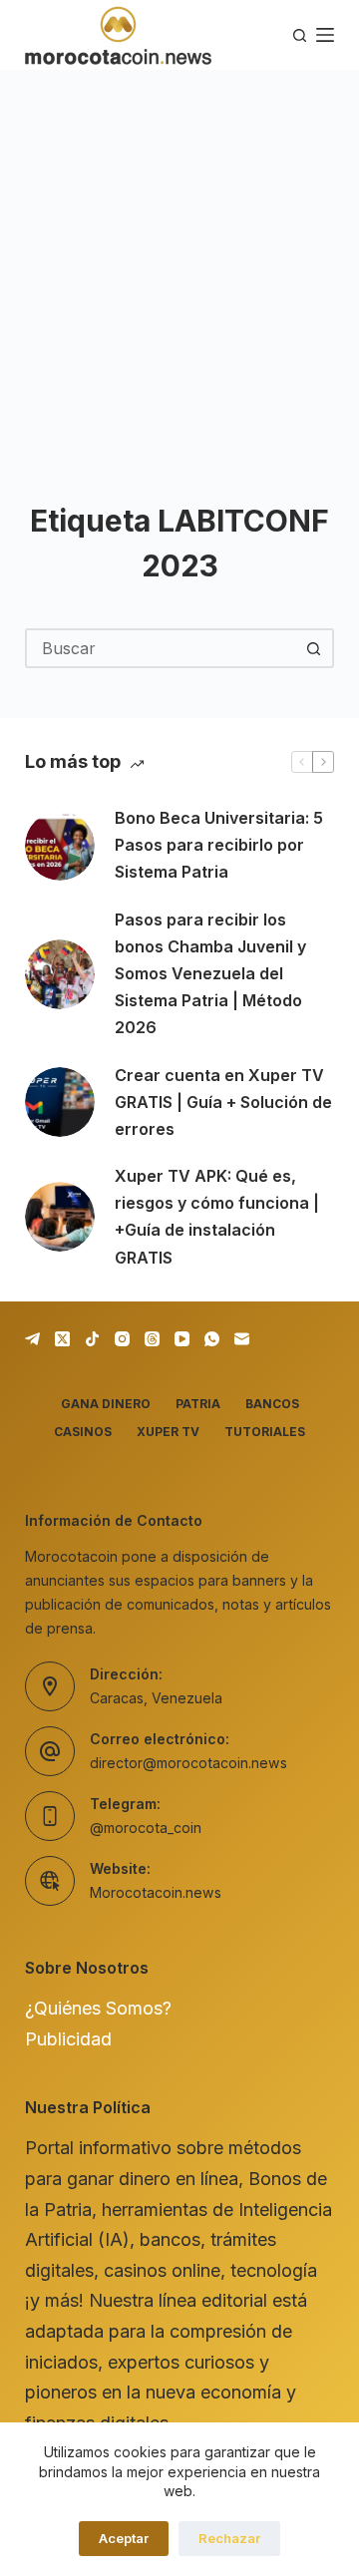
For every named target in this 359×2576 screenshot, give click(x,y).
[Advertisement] (179, 259)
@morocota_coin (146, 1828)
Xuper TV (168, 1432)
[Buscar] (300, 35)
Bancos (272, 1404)
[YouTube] (182, 1339)
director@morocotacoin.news (188, 1763)
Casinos (83, 1432)
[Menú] (325, 35)
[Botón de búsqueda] (314, 648)
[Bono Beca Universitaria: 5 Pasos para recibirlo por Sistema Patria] (60, 846)
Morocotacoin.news (156, 1892)
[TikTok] (92, 1339)
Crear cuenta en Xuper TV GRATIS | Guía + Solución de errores (223, 1102)
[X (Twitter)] (62, 1339)
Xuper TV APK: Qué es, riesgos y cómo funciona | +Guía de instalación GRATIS (217, 1217)
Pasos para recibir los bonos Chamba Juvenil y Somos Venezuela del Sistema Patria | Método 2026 (210, 974)
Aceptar (124, 2538)
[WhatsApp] (212, 1339)
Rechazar (229, 2538)
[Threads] (152, 1339)
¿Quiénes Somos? (98, 2008)
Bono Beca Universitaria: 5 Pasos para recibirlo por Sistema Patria (219, 845)
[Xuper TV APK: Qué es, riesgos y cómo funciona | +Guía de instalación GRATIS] (60, 1217)
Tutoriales (265, 1432)
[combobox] (162, 648)
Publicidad (68, 2039)
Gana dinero (106, 1404)
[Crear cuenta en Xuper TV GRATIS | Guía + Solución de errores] (60, 1102)
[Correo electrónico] (242, 1339)
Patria (198, 1404)
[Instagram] (122, 1339)
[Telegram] (32, 1339)
